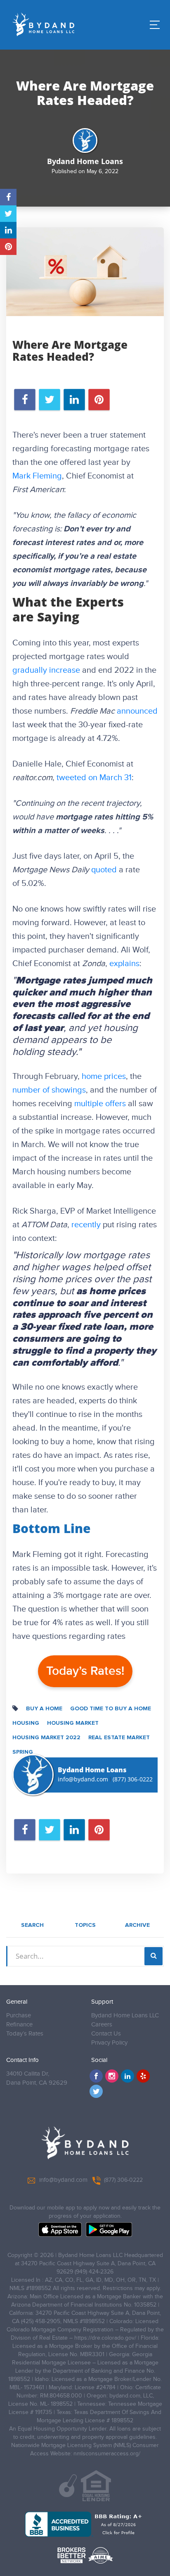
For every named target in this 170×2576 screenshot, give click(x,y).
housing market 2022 (46, 1738)
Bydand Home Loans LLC (125, 2015)
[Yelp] (143, 2076)
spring (23, 1752)
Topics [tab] (85, 1925)
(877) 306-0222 (133, 1779)
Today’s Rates (25, 2034)
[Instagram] (112, 2076)
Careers (102, 2025)
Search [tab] (32, 1925)
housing (26, 1723)
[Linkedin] (127, 2076)
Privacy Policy (109, 2043)
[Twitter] (96, 2091)
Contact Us (106, 2034)
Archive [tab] (137, 1925)
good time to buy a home (111, 1709)
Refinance (19, 2025)
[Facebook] (96, 2076)
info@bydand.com (83, 1779)
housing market (73, 1723)
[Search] (153, 1956)
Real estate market (119, 1738)
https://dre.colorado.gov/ (105, 2338)
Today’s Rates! (85, 1671)
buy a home (44, 1709)
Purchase (19, 2015)
